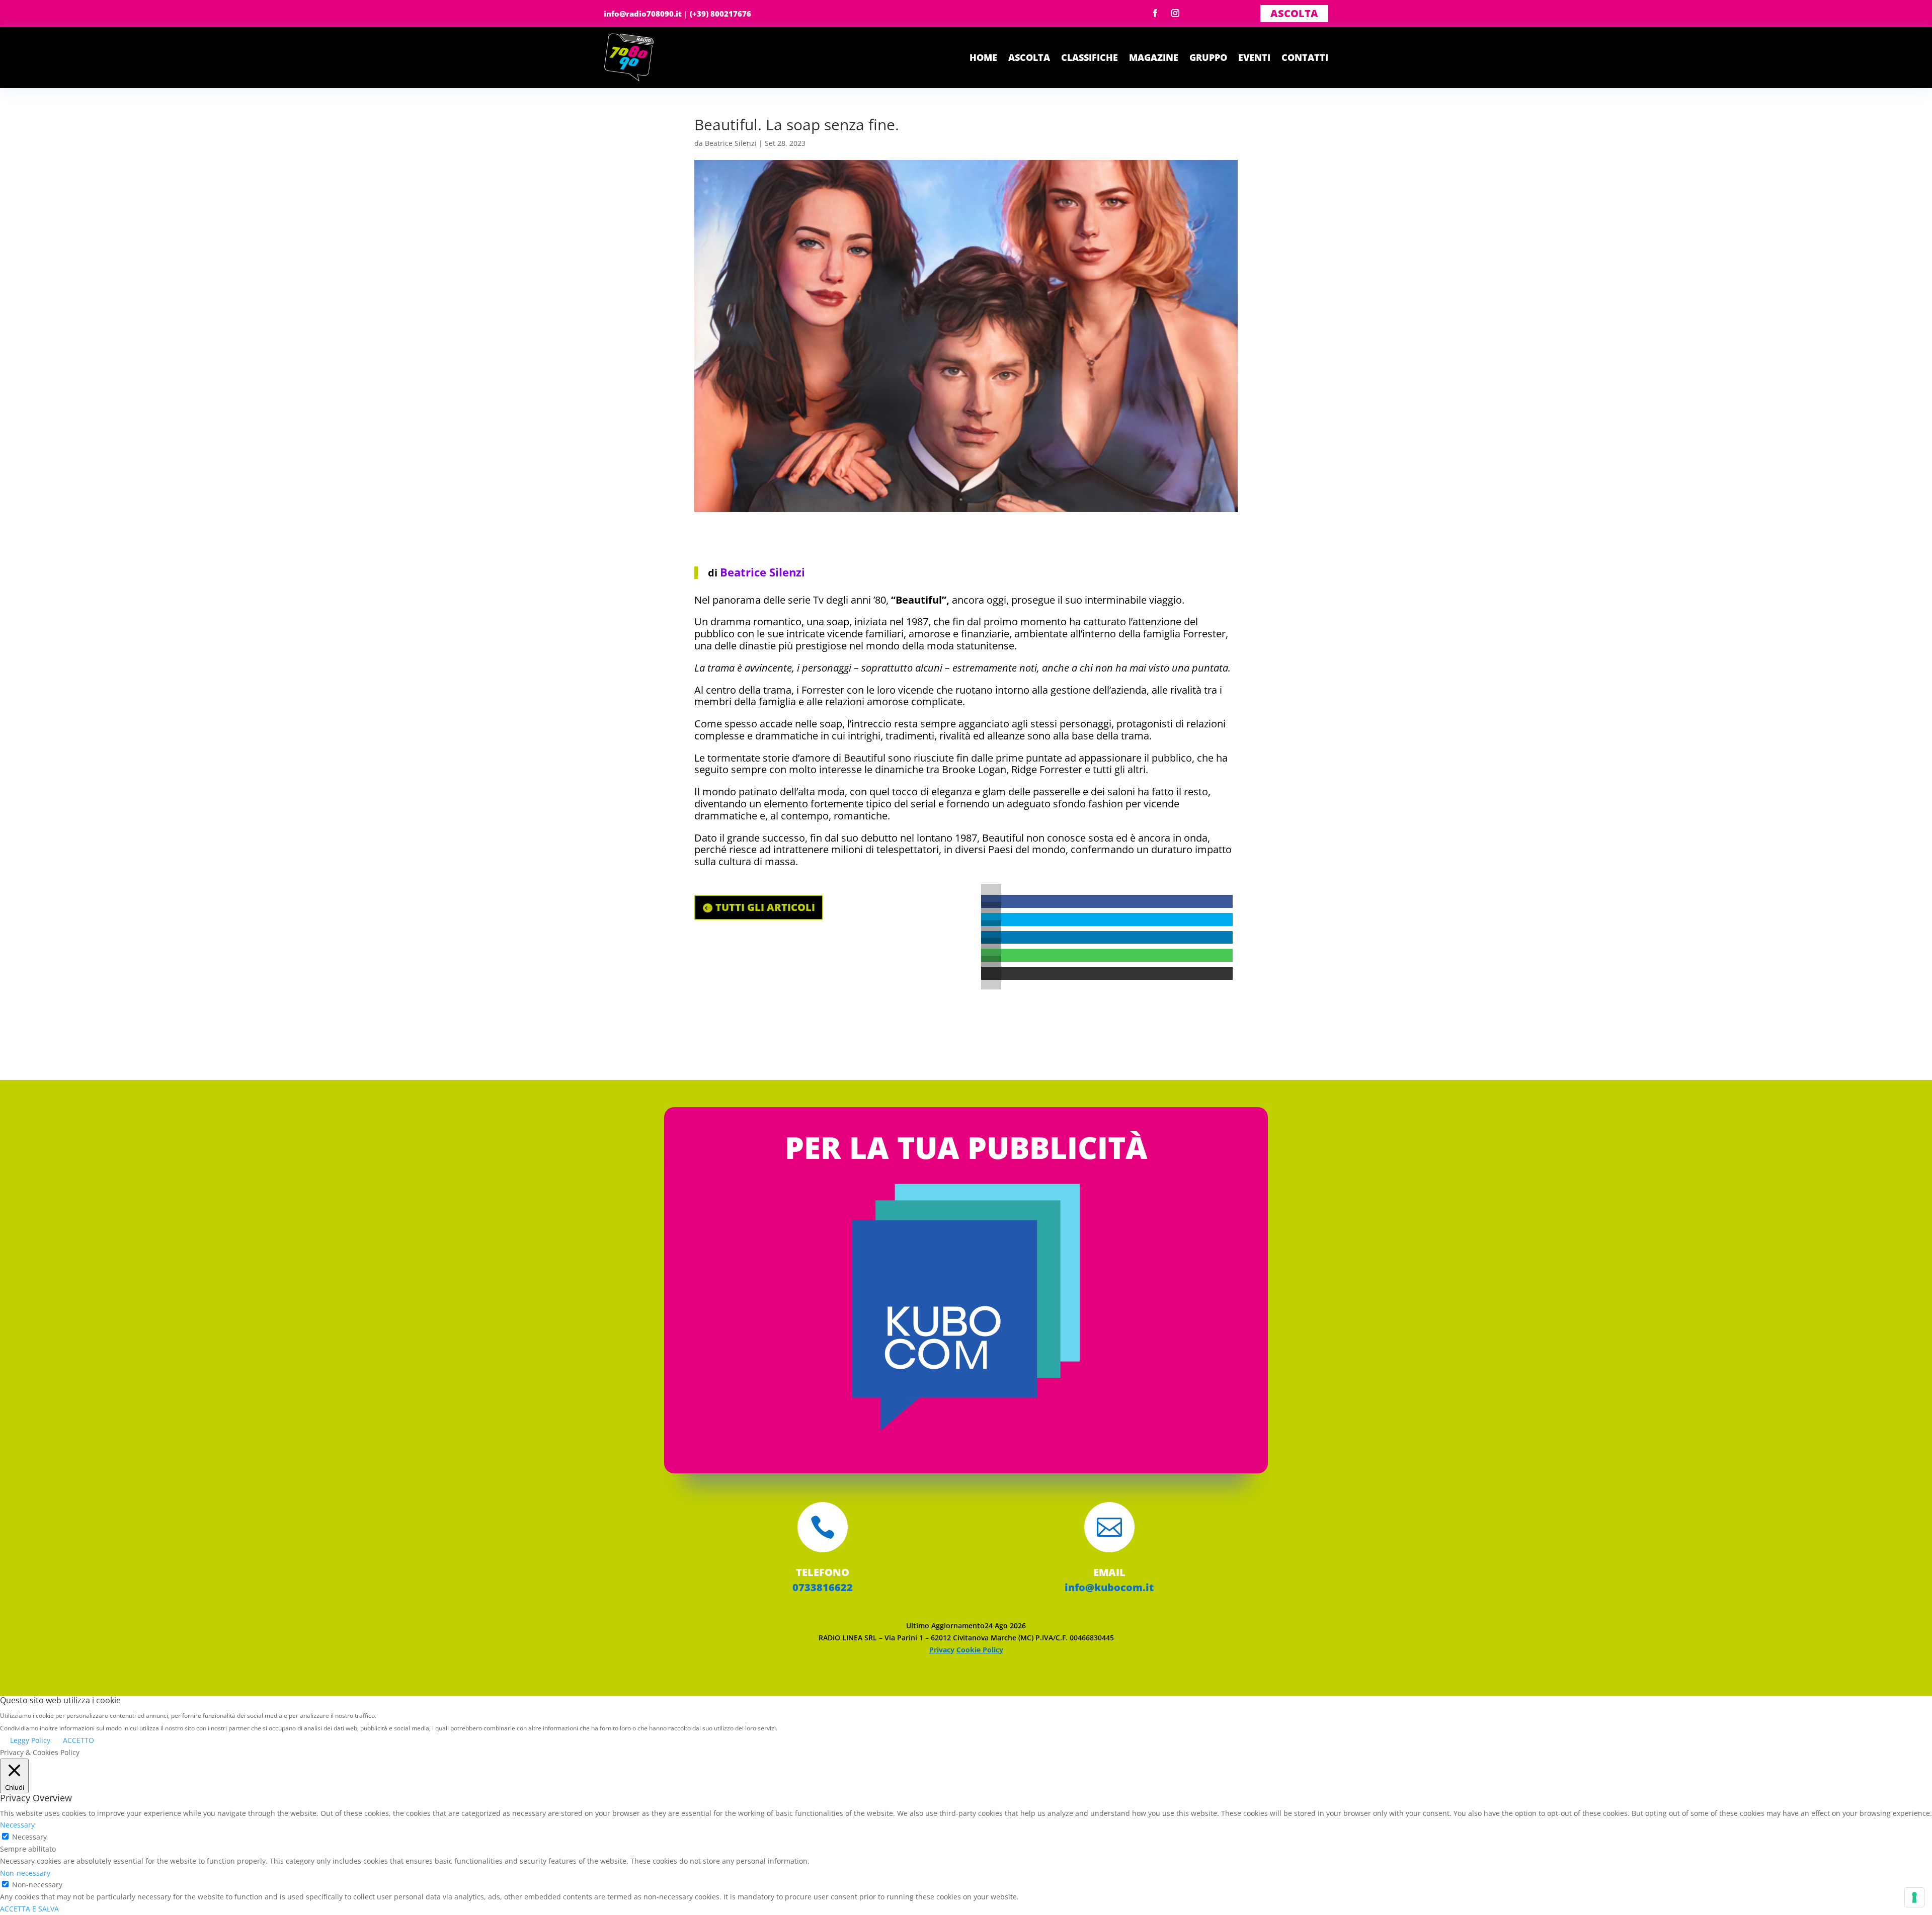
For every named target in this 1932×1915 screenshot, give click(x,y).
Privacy (942, 1650)
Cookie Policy (980, 1650)
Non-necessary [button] (25, 1873)
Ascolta (1294, 13)
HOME (983, 57)
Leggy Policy (30, 1740)
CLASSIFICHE (1090, 57)
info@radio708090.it (643, 14)
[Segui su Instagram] (1175, 13)
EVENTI (1254, 57)
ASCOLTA (1029, 57)
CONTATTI (1305, 57)
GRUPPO (1208, 57)
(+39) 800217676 (720, 14)
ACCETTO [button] (78, 1740)
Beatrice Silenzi (731, 143)
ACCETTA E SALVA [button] (29, 1909)
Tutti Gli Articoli (765, 907)
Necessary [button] (17, 1825)
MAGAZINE (1154, 57)
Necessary (29, 1837)
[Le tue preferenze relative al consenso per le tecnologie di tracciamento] (1914, 1897)
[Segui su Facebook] (1155, 13)
